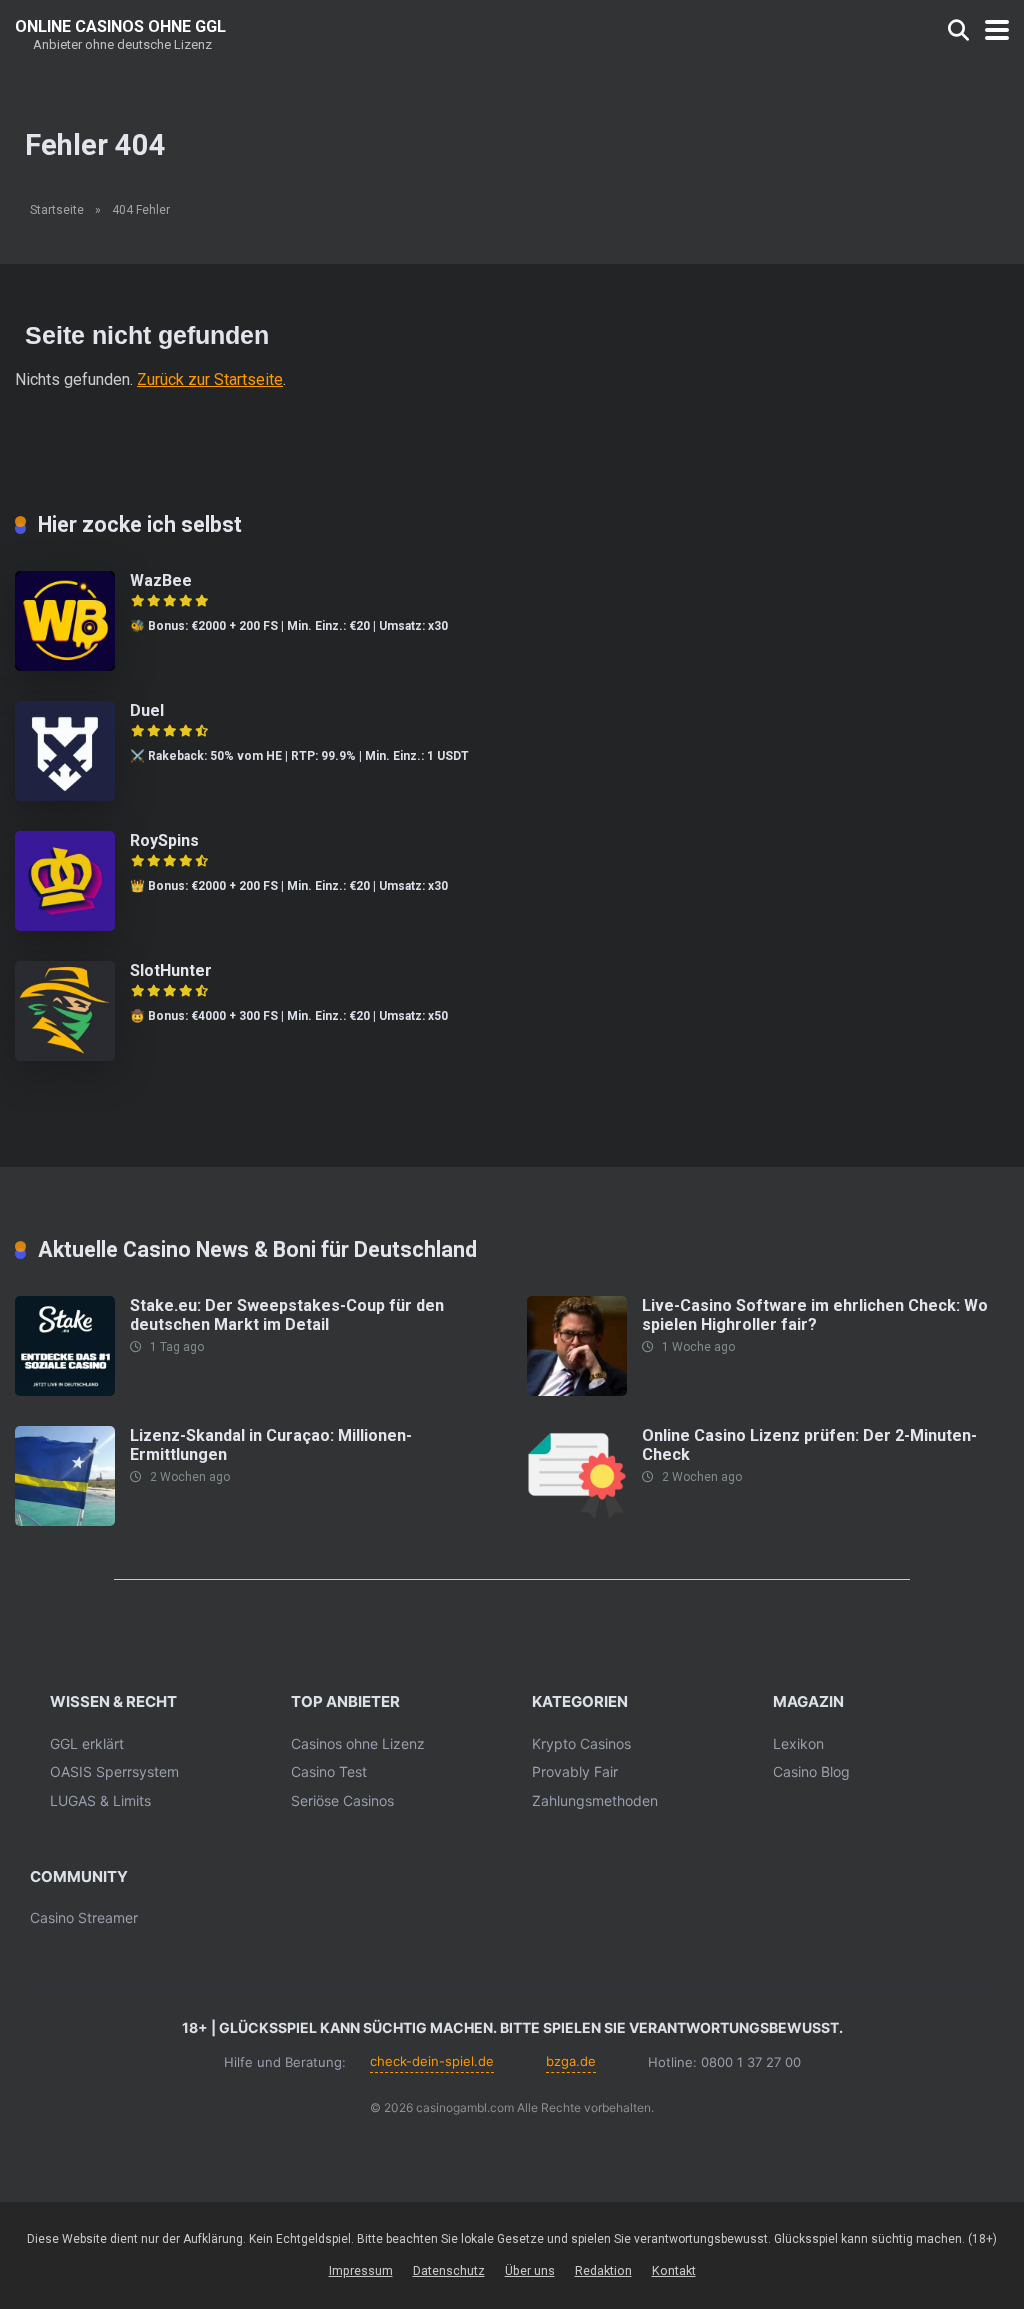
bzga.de (571, 2061)
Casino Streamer (84, 1917)
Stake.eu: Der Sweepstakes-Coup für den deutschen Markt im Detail (287, 1315)
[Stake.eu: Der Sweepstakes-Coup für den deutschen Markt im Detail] (65, 1390)
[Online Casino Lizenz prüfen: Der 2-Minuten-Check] (577, 1520)
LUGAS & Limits (100, 1800)
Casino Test (329, 1771)
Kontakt (674, 2270)
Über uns (530, 2270)
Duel (147, 710)
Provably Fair (575, 1771)
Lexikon (798, 1743)
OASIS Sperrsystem (114, 1771)
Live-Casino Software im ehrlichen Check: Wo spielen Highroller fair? (815, 1315)
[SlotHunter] (65, 1055)
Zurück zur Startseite (210, 379)
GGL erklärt (87, 1743)
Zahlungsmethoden (595, 1800)
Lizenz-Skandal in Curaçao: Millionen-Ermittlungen (271, 1445)
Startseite (57, 210)
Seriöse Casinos (342, 1800)
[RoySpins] (65, 925)
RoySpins (164, 840)
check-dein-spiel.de (432, 2061)
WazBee (161, 580)
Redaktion (603, 2270)
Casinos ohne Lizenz (358, 1743)
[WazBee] (65, 665)
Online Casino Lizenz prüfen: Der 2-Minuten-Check (809, 1445)
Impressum (361, 2270)
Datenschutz (449, 2270)
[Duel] (65, 795)
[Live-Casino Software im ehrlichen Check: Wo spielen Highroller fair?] (577, 1390)
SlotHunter (171, 970)
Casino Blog (811, 1771)
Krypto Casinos (581, 1743)
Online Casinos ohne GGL (120, 26)
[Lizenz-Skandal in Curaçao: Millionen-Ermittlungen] (65, 1520)
